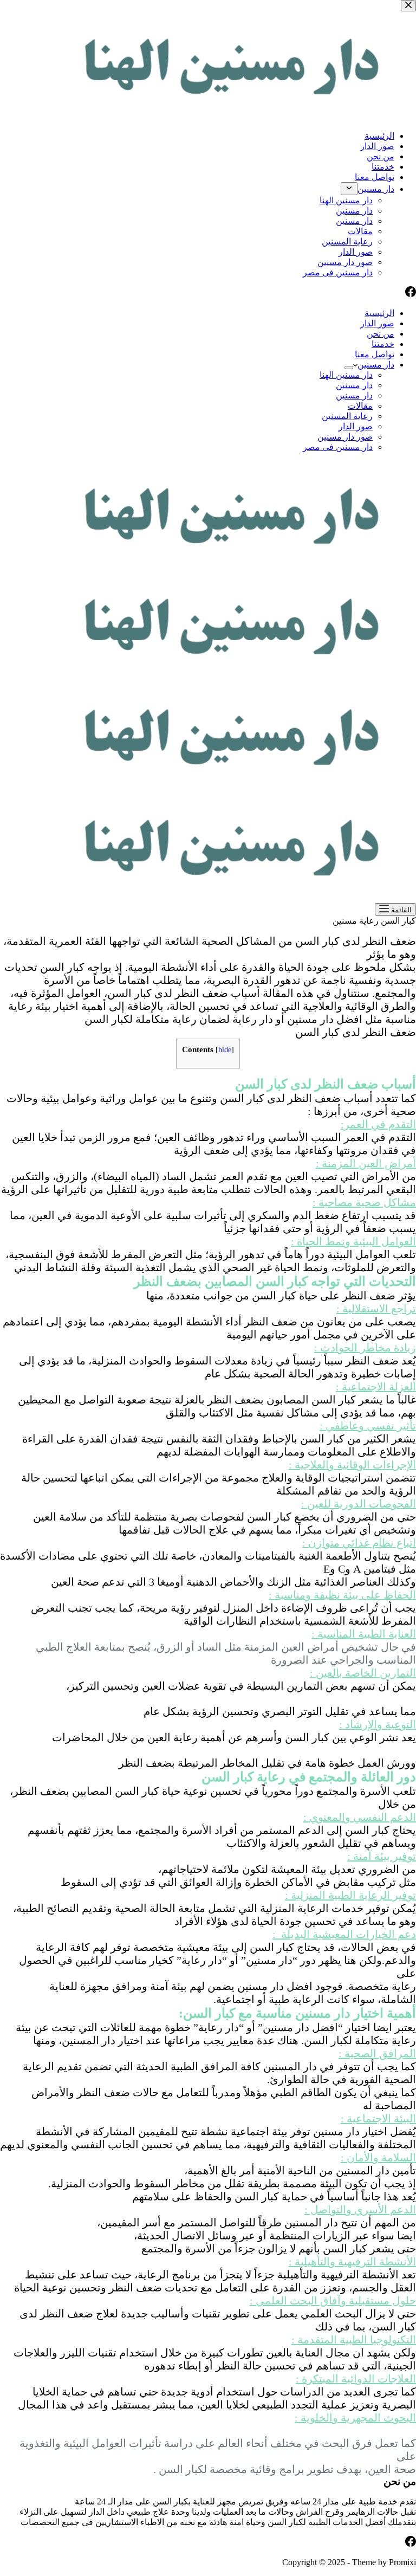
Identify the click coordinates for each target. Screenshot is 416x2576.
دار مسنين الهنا (346, 375)
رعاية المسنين (347, 416)
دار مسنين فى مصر (338, 447)
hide (225, 1050)
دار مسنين (376, 365)
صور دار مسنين (345, 437)
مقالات (360, 406)
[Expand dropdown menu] (349, 368)
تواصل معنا (375, 354)
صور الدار (377, 323)
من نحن (381, 334)
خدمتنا (383, 344)
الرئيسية (379, 313)
